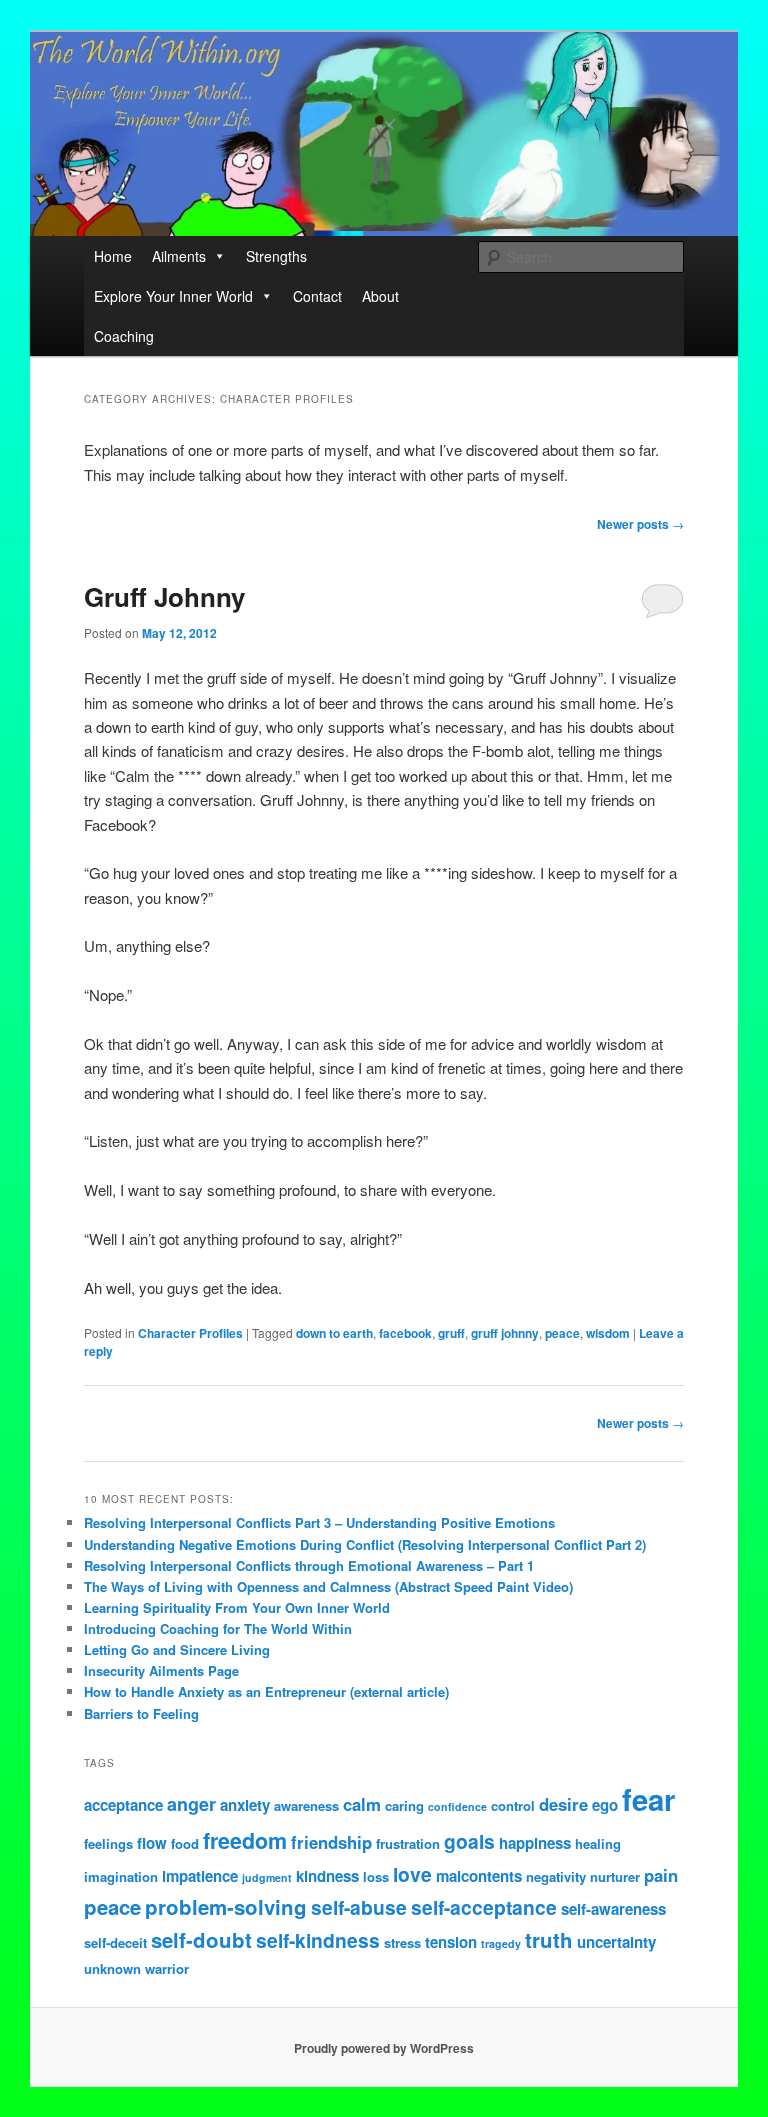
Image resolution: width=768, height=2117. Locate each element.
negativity (556, 1876)
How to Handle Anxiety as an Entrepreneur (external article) (266, 1691)
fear (648, 1799)
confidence (457, 1806)
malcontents (479, 1876)
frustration (408, 1843)
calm (362, 1804)
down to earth (334, 1333)
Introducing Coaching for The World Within (218, 1628)
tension (451, 1942)
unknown (112, 1968)
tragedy (501, 1943)
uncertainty (616, 1942)
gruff (451, 1333)
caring (404, 1805)
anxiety (245, 1805)
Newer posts (640, 524)
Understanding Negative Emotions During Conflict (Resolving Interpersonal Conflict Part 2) (365, 1544)
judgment (267, 1877)
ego (605, 1805)
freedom (245, 1840)
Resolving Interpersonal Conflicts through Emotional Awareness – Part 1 (309, 1565)
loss (376, 1876)
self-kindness (318, 1940)
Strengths (276, 256)
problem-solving (226, 1906)
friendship (331, 1842)
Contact (317, 296)
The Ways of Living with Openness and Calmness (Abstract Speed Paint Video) (328, 1586)
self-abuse (359, 1907)
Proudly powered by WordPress (384, 2048)
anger (191, 1804)
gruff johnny (505, 1333)
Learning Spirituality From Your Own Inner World (237, 1607)
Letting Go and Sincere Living (177, 1649)
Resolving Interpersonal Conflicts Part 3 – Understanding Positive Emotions (319, 1522)
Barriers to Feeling (141, 1713)
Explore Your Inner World (173, 296)
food (185, 1843)
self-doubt (201, 1939)
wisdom (608, 1333)
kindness (327, 1876)
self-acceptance (484, 1907)
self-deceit (115, 1942)
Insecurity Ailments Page (161, 1670)
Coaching (124, 336)
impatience (200, 1876)
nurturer (615, 1876)
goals (469, 1841)
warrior (167, 1968)
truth (549, 1939)
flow (152, 1843)
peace (562, 1333)
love (412, 1874)
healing (598, 1843)
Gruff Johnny (164, 596)
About (380, 296)
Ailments (179, 256)
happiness (535, 1843)
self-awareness (613, 1909)
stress (402, 1942)
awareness (306, 1805)
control (513, 1805)
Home (113, 256)
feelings (108, 1843)
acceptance (123, 1805)
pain (661, 1875)
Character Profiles (190, 1333)
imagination (121, 1876)
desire (563, 1804)
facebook (405, 1333)
